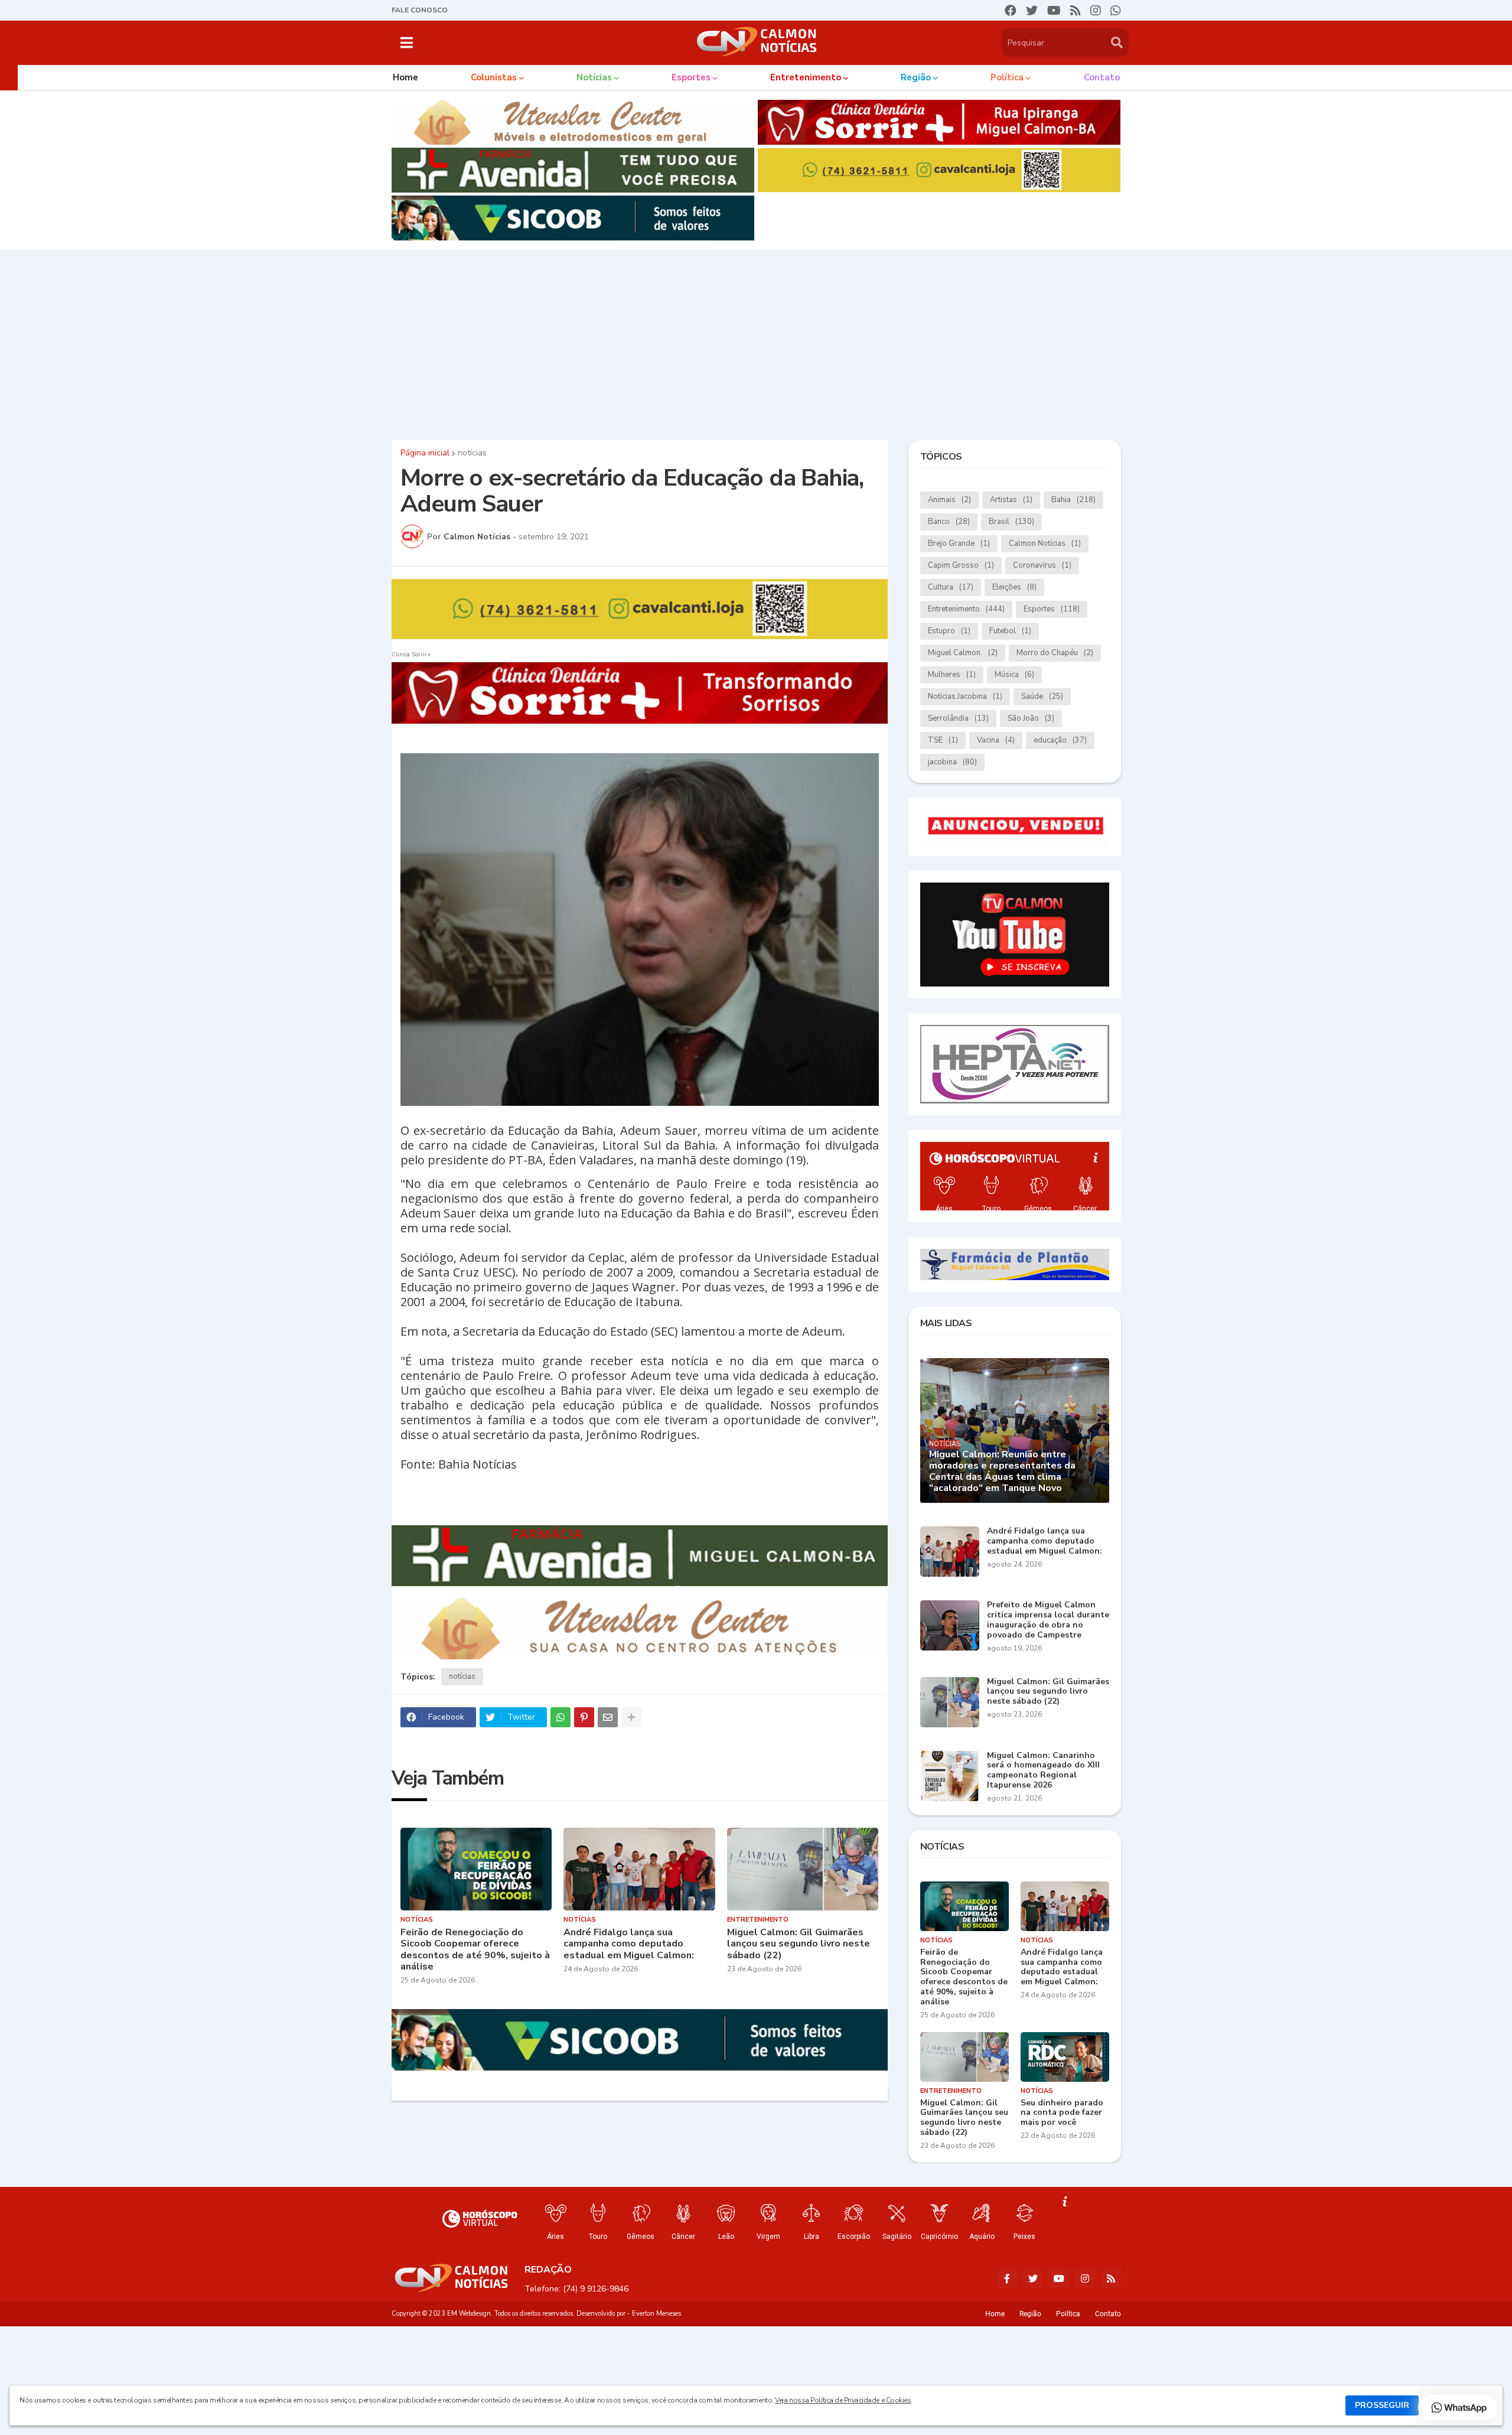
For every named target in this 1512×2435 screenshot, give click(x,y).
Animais (949, 500)
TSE (943, 740)
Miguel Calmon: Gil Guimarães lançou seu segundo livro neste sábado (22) (799, 1944)
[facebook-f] (1007, 2278)
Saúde (1042, 696)
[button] (407, 43)
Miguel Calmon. (963, 653)
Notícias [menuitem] (594, 77)
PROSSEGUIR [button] (1382, 2405)
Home (995, 2314)
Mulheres (952, 675)
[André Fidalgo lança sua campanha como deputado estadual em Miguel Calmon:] (639, 1869)
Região (1030, 2314)
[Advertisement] (756, 342)
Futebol (1010, 631)
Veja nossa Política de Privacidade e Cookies (843, 2400)
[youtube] (1054, 11)
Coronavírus (1042, 565)
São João (1031, 718)
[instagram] (1096, 11)
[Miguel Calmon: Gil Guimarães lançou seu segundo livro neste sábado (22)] (803, 1869)
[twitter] (1032, 11)
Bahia (1073, 500)
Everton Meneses (656, 2314)
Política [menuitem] (1007, 77)
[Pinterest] (584, 1717)
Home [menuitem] (405, 77)
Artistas (1011, 500)
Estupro (949, 631)
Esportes (1052, 609)
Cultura (951, 587)
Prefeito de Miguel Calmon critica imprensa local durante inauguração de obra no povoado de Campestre (1048, 1620)
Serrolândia (958, 718)
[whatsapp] (1116, 11)
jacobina (952, 762)
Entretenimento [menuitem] (806, 77)
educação (1060, 740)
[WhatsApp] (561, 1717)
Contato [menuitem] (1102, 77)
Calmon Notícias (1045, 543)
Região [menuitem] (916, 77)
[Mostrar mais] (631, 1717)
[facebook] (1011, 11)
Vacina (996, 740)
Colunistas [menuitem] (494, 77)
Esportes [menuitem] (691, 77)
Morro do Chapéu (1055, 653)
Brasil (1011, 522)
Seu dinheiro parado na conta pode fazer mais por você (1062, 2113)
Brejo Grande (959, 543)
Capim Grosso (961, 565)
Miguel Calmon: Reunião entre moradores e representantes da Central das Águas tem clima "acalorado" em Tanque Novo (1002, 1472)
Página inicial (425, 453)
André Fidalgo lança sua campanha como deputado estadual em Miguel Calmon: (629, 1944)
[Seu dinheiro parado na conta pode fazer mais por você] (1065, 2057)
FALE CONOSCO (420, 10)
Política (1068, 2314)
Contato (1108, 2314)
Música (1014, 675)
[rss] (1076, 11)
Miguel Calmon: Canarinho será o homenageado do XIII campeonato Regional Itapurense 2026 (1043, 1771)
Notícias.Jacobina (965, 696)
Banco (949, 522)
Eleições (1014, 587)
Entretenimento (966, 609)
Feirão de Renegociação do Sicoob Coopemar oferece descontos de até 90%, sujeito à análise (475, 1950)
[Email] (608, 1717)
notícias (472, 453)
